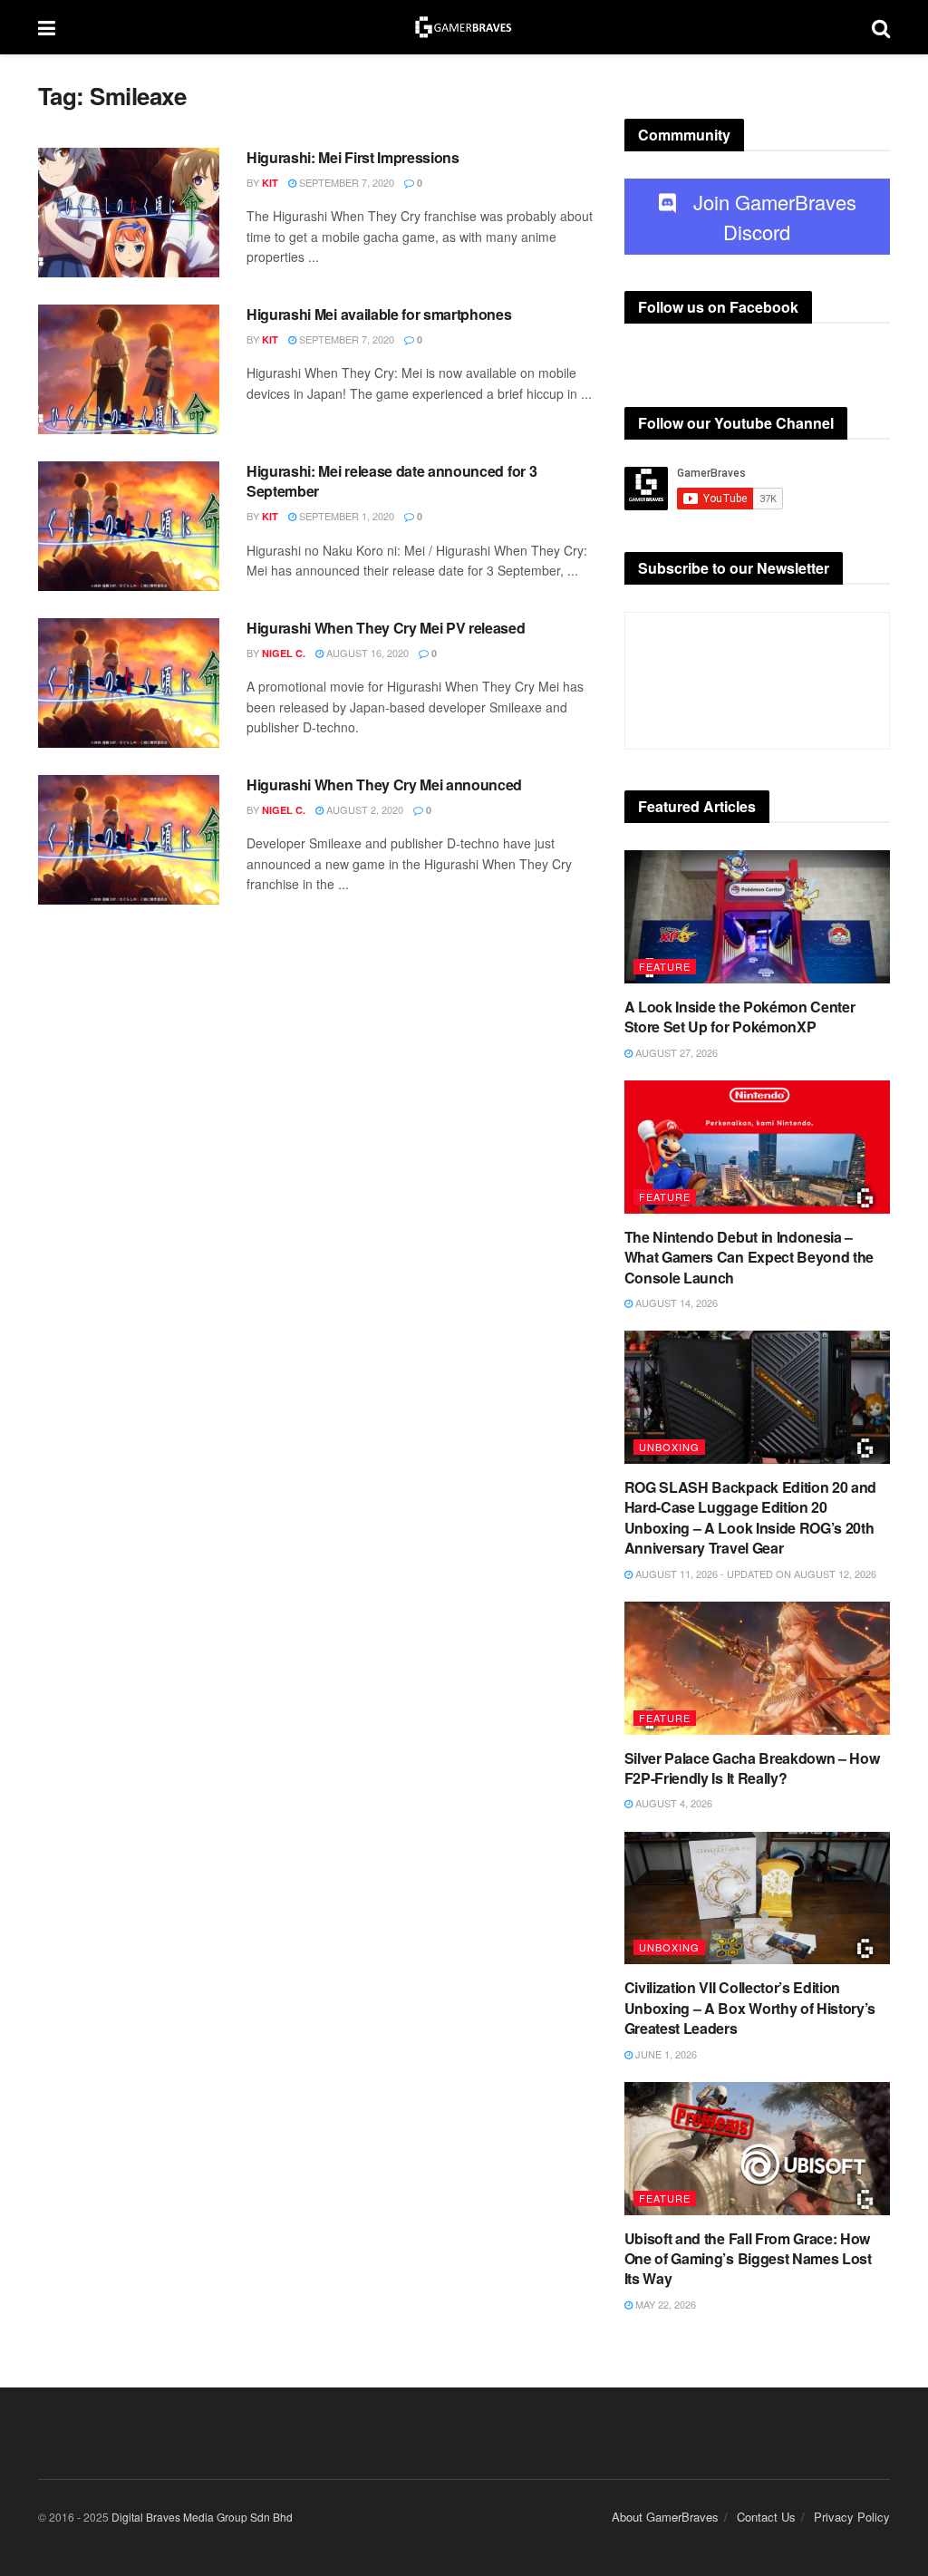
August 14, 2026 (675, 1303)
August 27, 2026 (675, 1052)
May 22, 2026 (664, 2304)
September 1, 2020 (345, 516)
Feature (665, 966)
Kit (270, 183)
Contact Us (766, 2517)
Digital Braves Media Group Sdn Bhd (202, 2517)
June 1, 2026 (665, 2054)
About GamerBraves (665, 2517)
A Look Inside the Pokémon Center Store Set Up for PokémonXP (740, 1017)
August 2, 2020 (363, 809)
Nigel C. (284, 653)
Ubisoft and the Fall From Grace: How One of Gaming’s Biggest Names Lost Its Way (748, 2259)
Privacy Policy (852, 2517)
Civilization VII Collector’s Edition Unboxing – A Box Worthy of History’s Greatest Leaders (750, 2008)
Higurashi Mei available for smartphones (379, 314)
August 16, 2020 (366, 653)
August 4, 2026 (672, 1803)
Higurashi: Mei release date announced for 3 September (391, 481)
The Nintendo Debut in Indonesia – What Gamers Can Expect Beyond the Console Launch (749, 1257)
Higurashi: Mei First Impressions (353, 157)
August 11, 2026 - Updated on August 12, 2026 (754, 1574)
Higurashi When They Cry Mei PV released (386, 628)
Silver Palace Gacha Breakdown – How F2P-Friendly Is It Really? (752, 1768)
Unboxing (669, 1447)
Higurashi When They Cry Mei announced (384, 784)
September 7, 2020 (345, 182)
